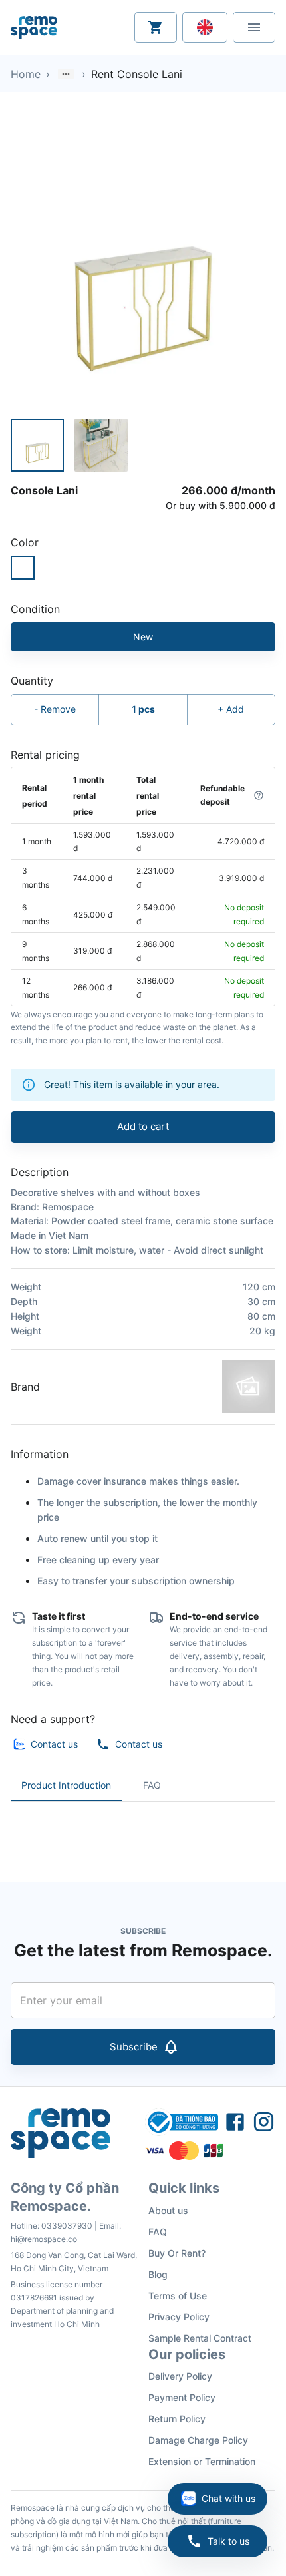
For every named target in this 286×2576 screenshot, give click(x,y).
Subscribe (134, 2047)
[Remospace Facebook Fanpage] (235, 2122)
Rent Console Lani (137, 74)
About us (168, 2210)
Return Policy (177, 2419)
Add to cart (143, 1126)
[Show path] (66, 74)
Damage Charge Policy (198, 2440)
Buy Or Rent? (177, 2253)
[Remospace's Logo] (34, 28)
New (143, 637)
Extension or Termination (202, 2461)
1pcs (143, 709)
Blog (158, 2274)
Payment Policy (182, 2397)
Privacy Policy (179, 2317)
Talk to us (228, 2541)
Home (26, 74)
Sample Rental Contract (200, 2338)
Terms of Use (178, 2296)
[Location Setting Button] (205, 27)
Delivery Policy (180, 2376)
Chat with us (228, 2498)
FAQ (158, 2232)
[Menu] (254, 27)
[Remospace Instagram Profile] (264, 2122)
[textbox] (143, 1831)
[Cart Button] (156, 27)
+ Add (231, 709)
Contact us (54, 1744)
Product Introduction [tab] (66, 1785)
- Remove (55, 709)
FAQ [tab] (152, 1785)
